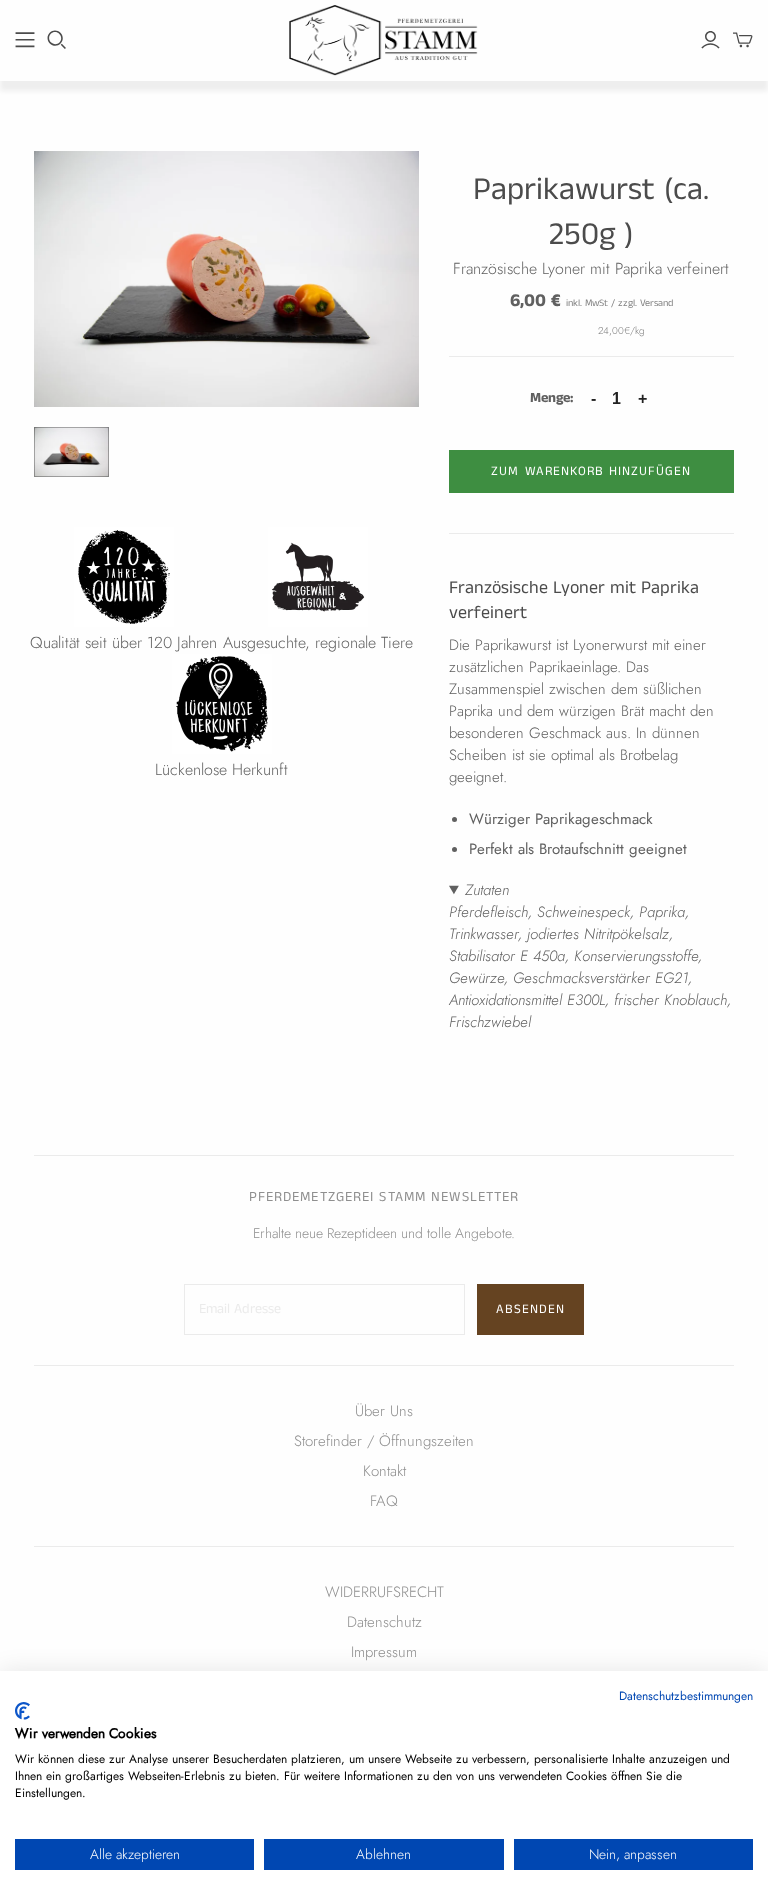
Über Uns (384, 1411)
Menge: (551, 398)
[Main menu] (25, 40)
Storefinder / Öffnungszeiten (384, 1441)
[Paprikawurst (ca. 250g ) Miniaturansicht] (71, 452)
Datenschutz (384, 1622)
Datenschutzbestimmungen (686, 1696)
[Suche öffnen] (57, 40)
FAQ (384, 1501)
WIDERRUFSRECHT (384, 1592)
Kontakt (384, 1471)
